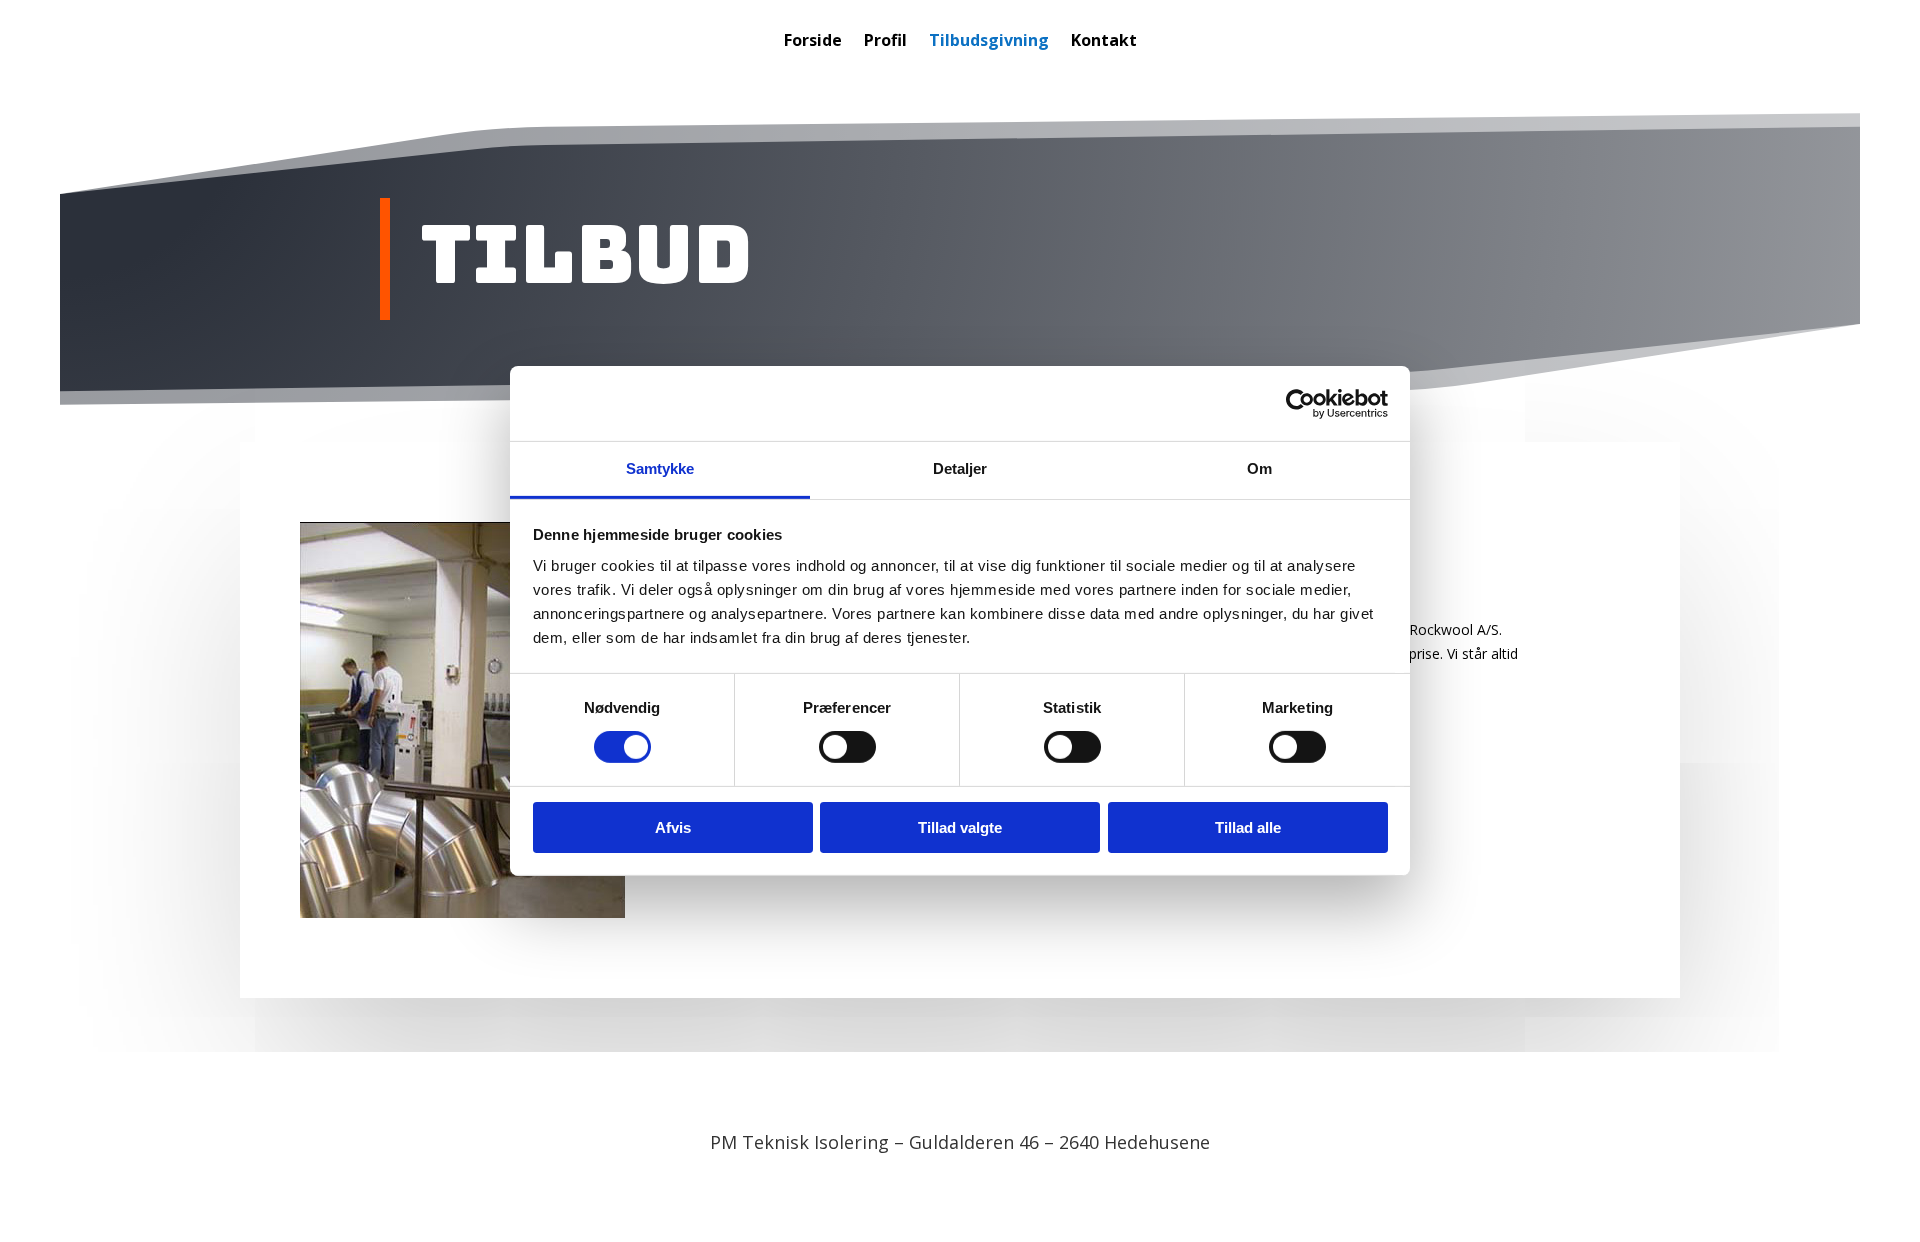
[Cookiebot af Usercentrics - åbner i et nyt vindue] (1300, 403)
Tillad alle (1248, 827)
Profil (885, 42)
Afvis (673, 827)
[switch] (847, 747)
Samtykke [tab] (660, 468)
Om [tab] (1259, 468)
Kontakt (1104, 42)
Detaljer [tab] (960, 468)
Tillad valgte (960, 827)
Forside (813, 42)
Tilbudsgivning (989, 42)
